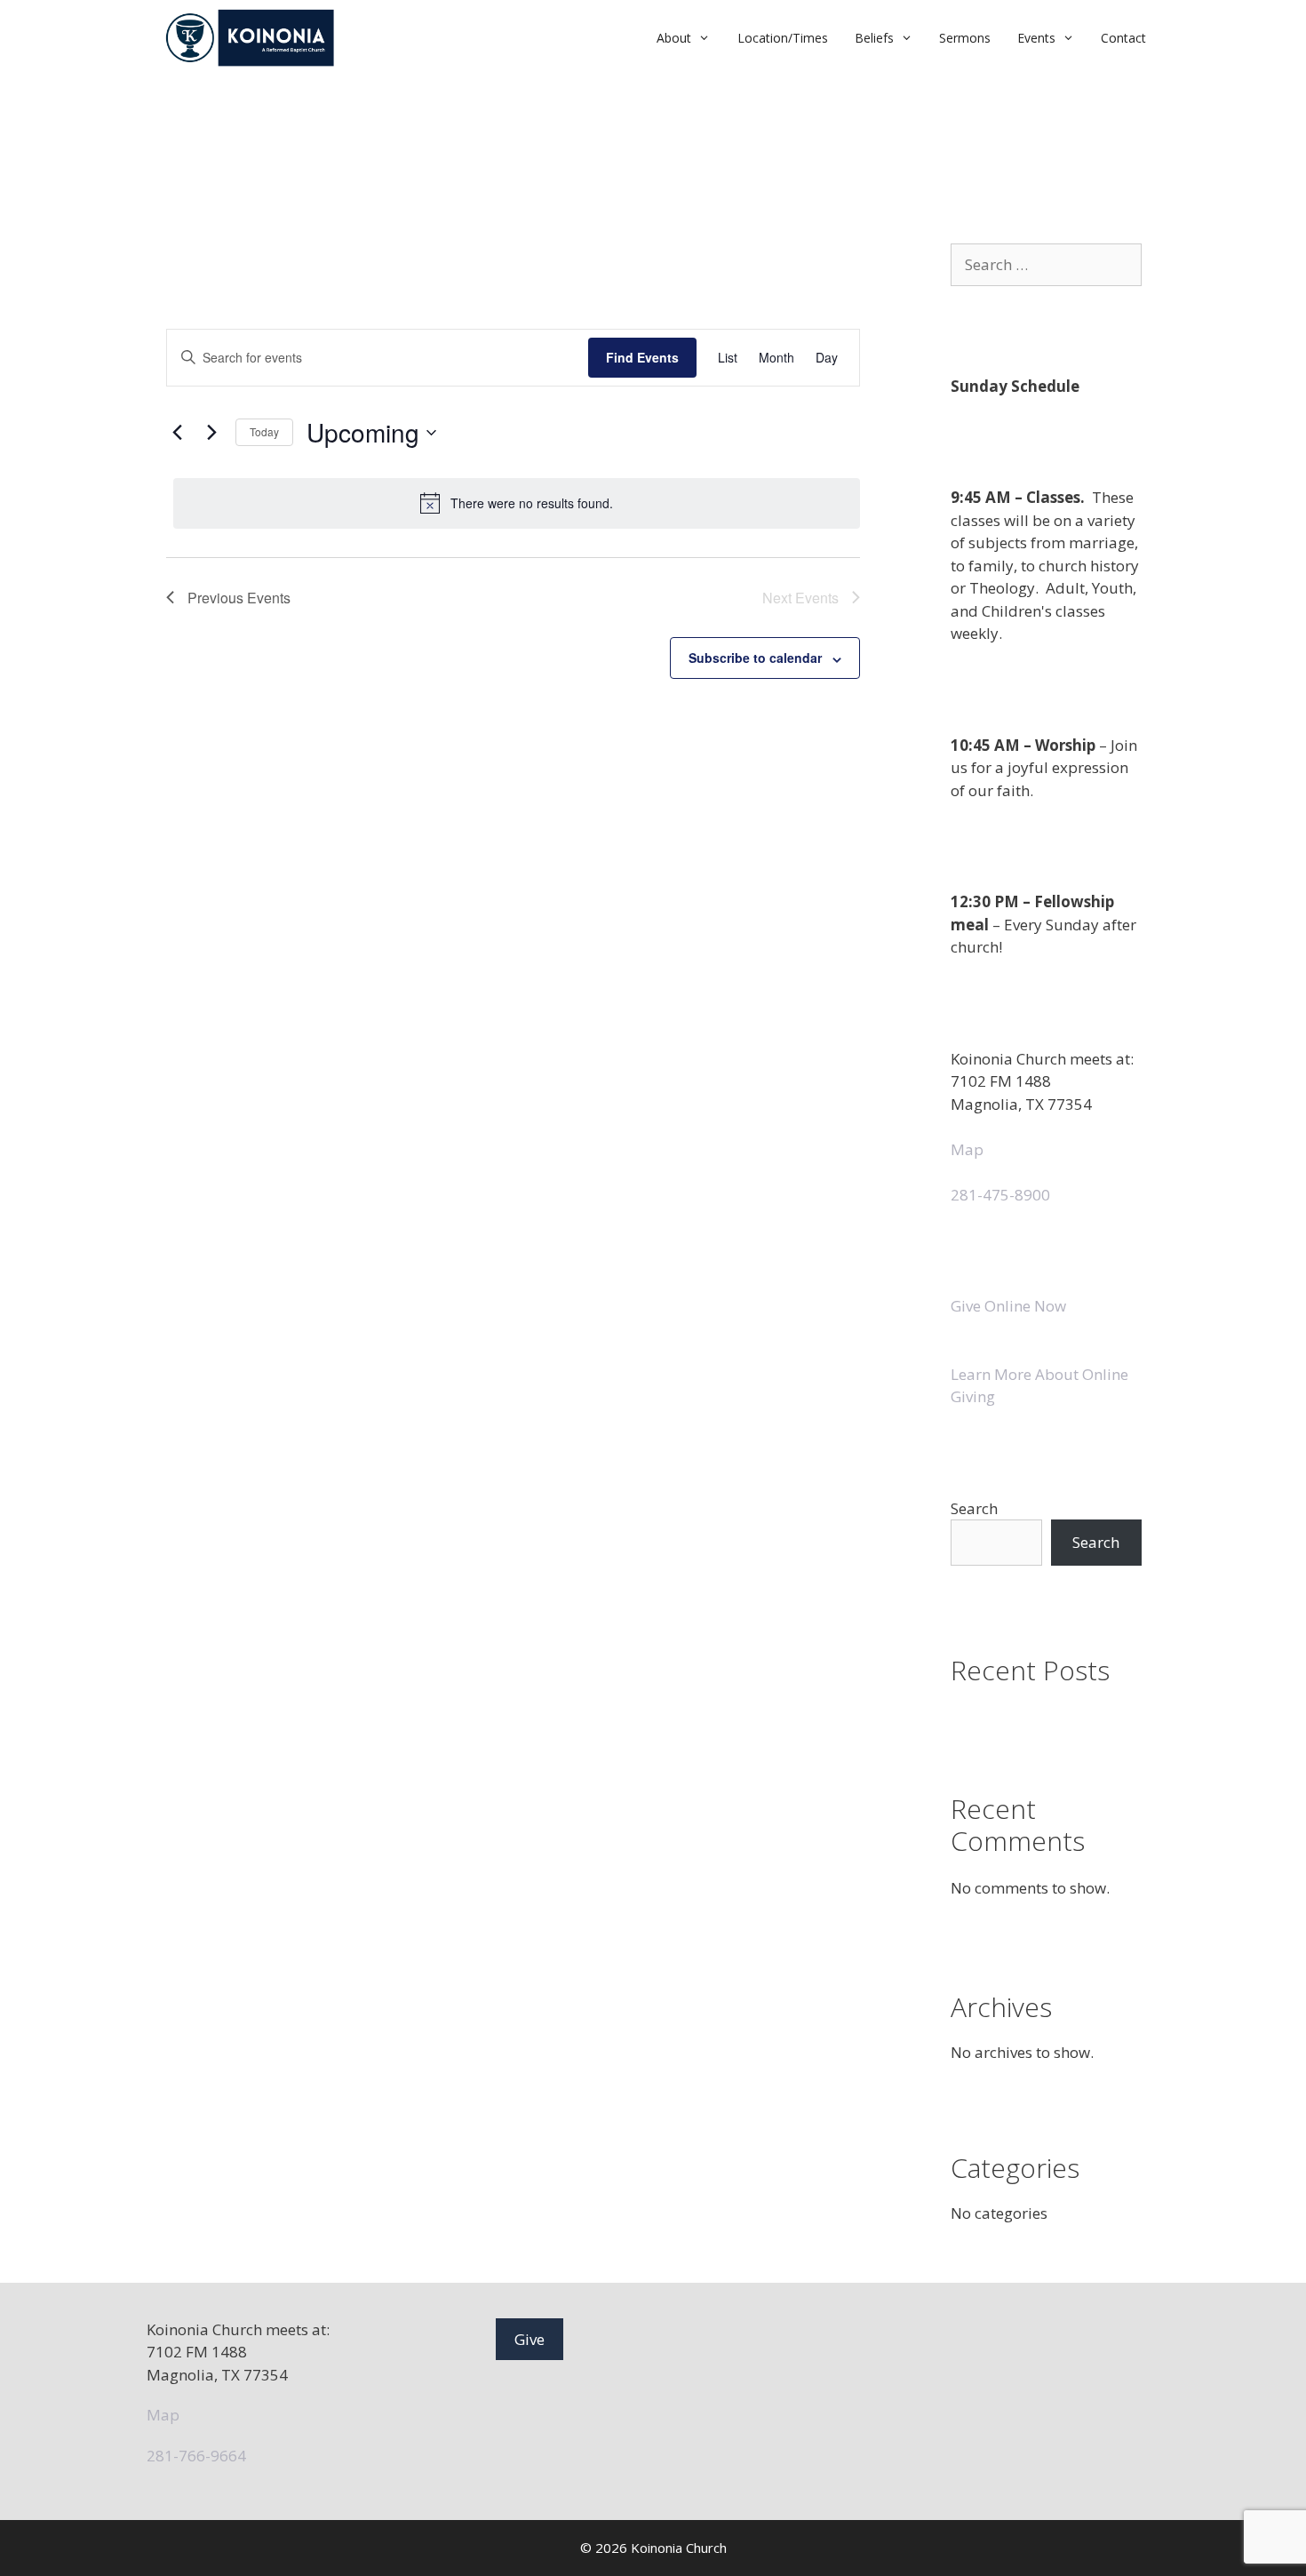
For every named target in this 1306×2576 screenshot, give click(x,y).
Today (264, 431)
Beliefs (874, 38)
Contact (1123, 38)
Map (967, 1149)
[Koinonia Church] (252, 38)
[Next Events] (211, 433)
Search (974, 1508)
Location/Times (783, 38)
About (674, 38)
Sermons (965, 38)
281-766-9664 (196, 2456)
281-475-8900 (1000, 1195)
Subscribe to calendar (755, 658)
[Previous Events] (177, 433)
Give (530, 2339)
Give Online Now (1008, 1306)
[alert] (517, 503)
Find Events (642, 357)
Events (1036, 38)
